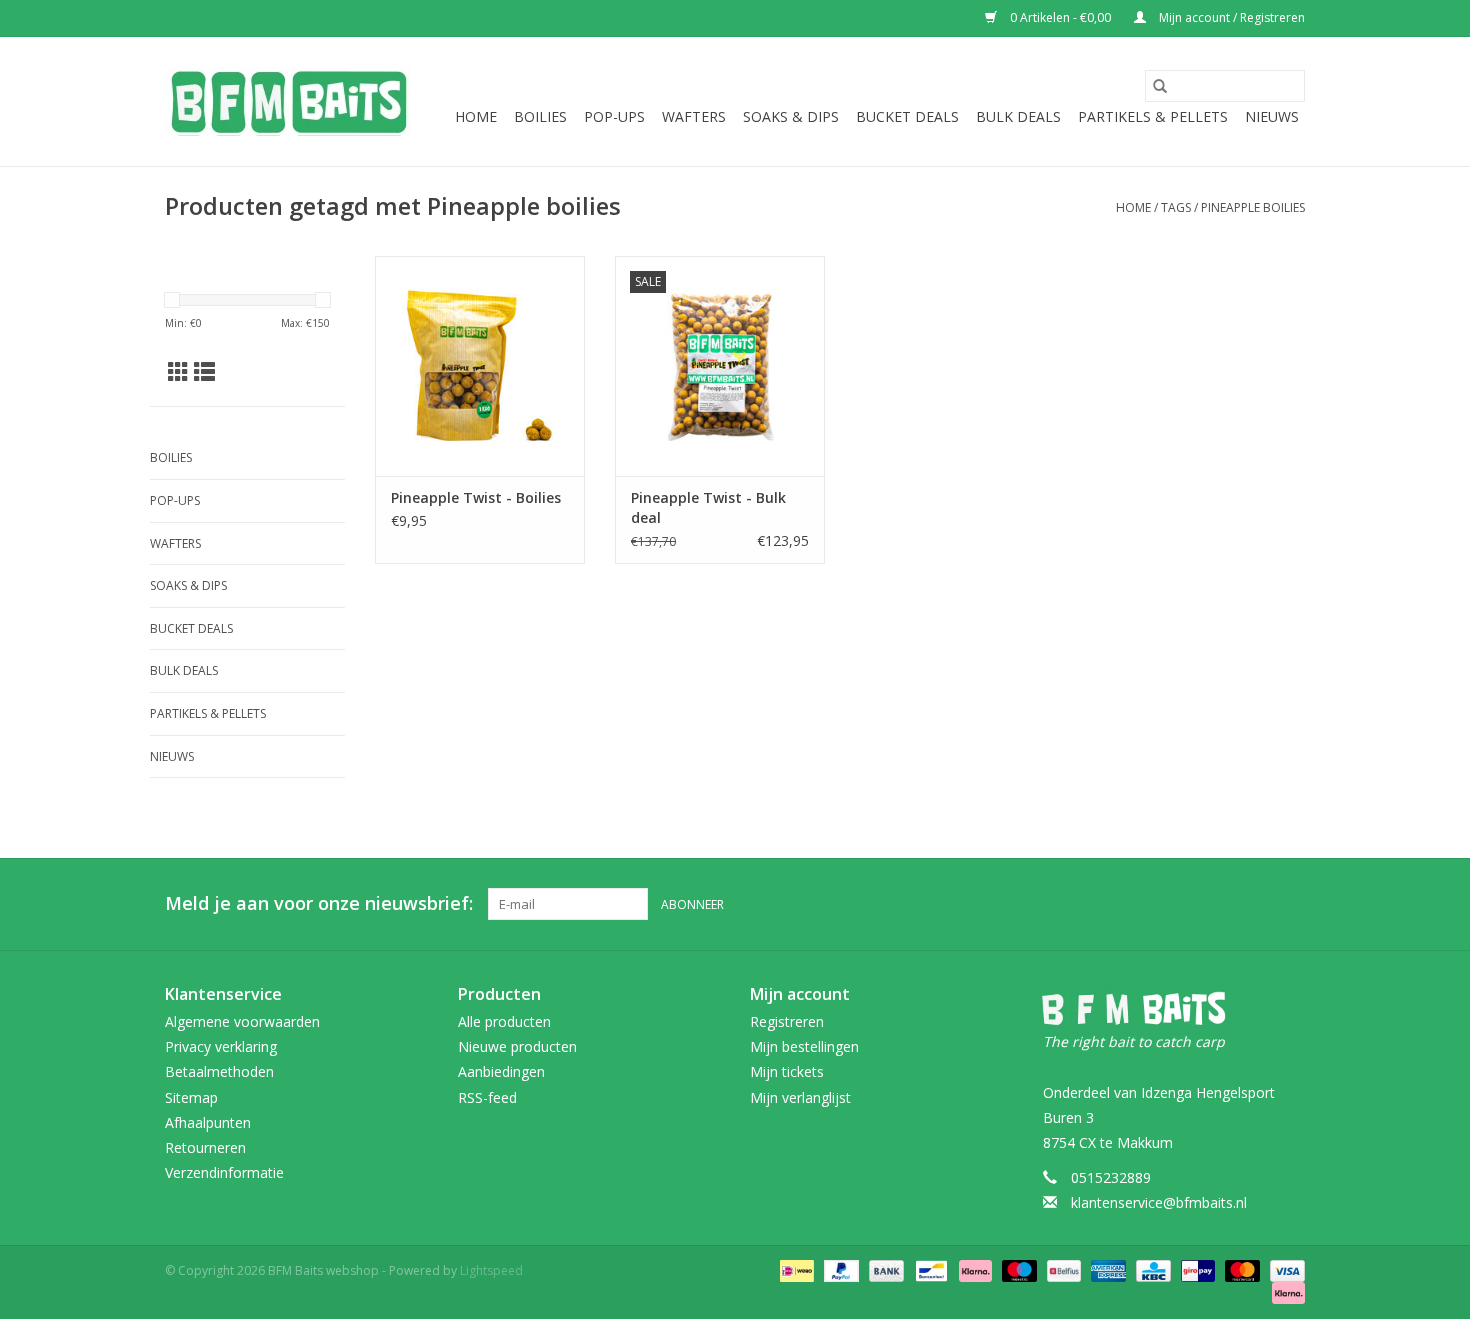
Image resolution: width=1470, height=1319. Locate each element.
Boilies (540, 116)
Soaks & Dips (791, 116)
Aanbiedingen (501, 1071)
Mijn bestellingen (804, 1046)
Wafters (694, 116)
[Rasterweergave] (178, 372)
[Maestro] (1017, 1270)
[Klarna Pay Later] (1285, 1292)
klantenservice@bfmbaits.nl (1159, 1202)
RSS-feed (487, 1097)
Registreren (787, 1021)
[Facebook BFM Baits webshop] (1253, 904)
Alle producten (504, 1021)
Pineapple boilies (1253, 207)
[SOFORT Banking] (973, 1270)
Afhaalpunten (208, 1122)
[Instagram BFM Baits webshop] (1289, 904)
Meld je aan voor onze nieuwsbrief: (319, 903)
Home (476, 116)
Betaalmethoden (219, 1071)
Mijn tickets (787, 1071)
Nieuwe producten (517, 1046)
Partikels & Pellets (1153, 116)
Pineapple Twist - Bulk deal (708, 507)
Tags (1176, 207)
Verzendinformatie (224, 1172)
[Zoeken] (1160, 86)
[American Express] (1106, 1270)
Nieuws (1272, 116)
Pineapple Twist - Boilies (476, 497)
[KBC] (1151, 1270)
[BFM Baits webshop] (287, 101)
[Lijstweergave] (204, 372)
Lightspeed (491, 1270)
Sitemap (191, 1097)
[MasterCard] (1240, 1270)
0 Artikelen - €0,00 (1060, 17)
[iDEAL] (795, 1270)
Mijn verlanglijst (800, 1097)
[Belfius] (1062, 1270)
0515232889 (1111, 1177)
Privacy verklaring (221, 1046)
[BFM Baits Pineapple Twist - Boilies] (480, 366)
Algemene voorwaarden (242, 1021)
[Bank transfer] (884, 1270)
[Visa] (1284, 1270)
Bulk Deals (1018, 116)
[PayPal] (839, 1270)
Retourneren (205, 1147)
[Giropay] (1196, 1270)
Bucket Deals (907, 116)
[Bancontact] (929, 1270)
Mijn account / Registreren (1230, 17)
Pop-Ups (614, 116)
